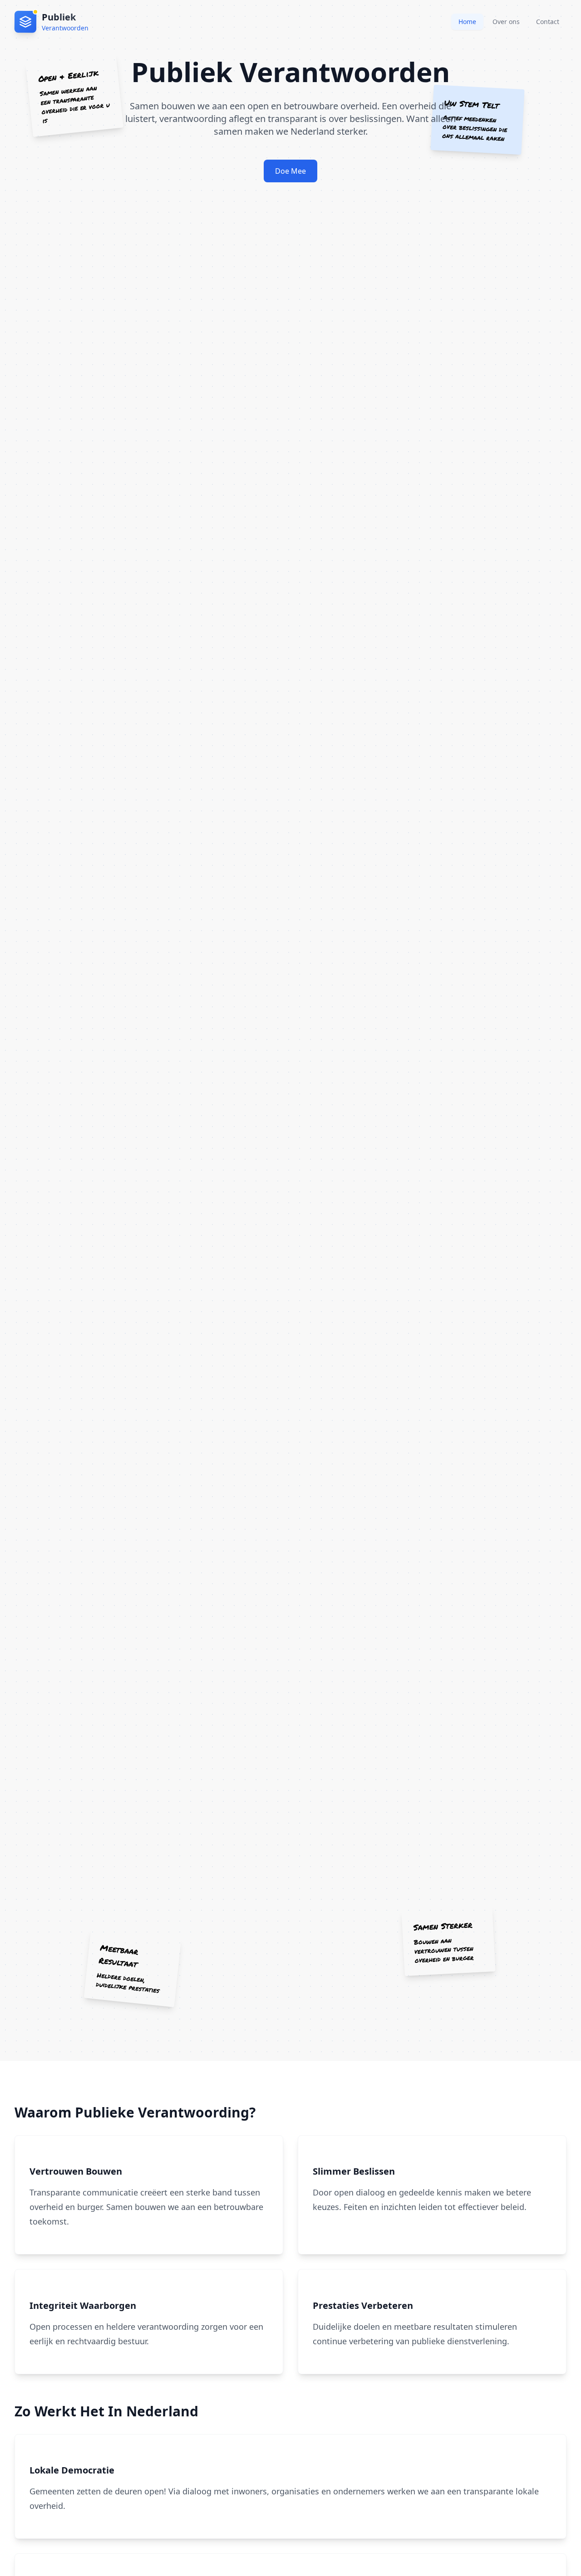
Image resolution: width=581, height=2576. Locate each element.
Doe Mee (290, 171)
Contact (548, 22)
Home (467, 22)
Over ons (506, 22)
